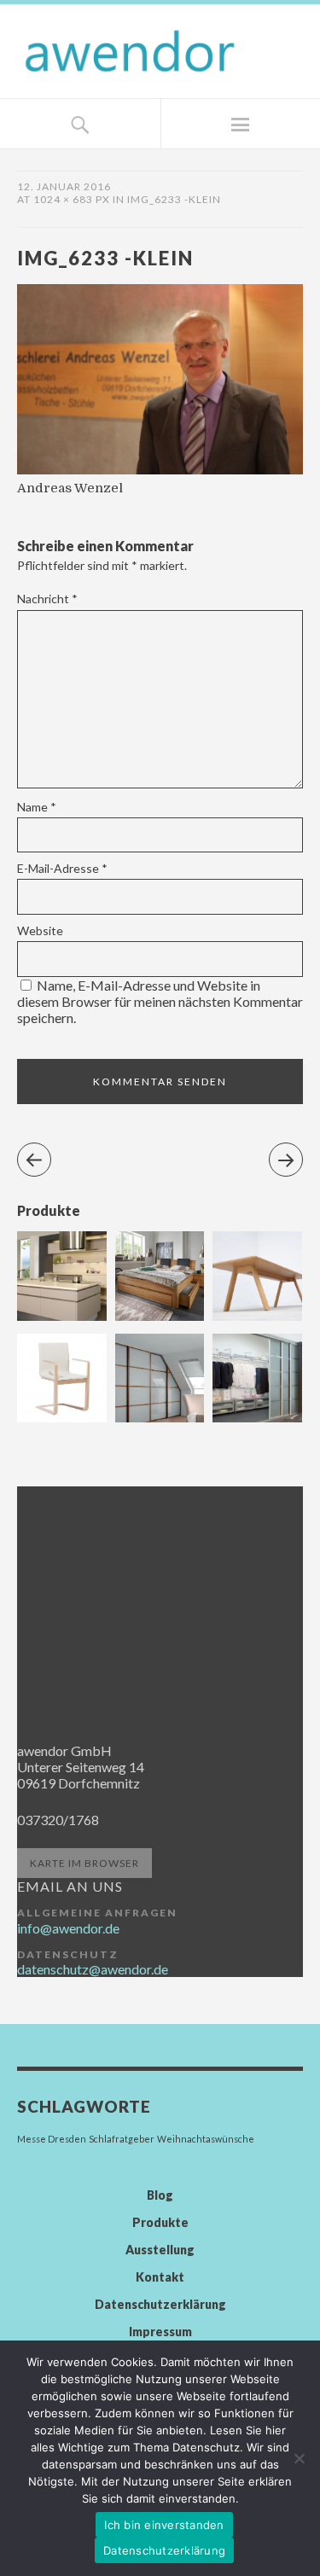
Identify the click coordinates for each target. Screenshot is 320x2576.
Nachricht (47, 599)
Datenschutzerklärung (160, 2304)
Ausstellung (160, 2250)
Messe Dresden (52, 2139)
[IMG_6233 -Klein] (160, 469)
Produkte (160, 2222)
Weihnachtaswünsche (206, 2139)
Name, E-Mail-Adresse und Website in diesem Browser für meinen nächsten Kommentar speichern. (160, 1001)
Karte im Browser (84, 1863)
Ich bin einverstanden (164, 2525)
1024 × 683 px (72, 199)
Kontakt (160, 2277)
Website (40, 930)
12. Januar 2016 (64, 186)
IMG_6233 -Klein (174, 199)
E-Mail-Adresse (62, 868)
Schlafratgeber (122, 2139)
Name (37, 807)
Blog (160, 2195)
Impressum (160, 2332)
